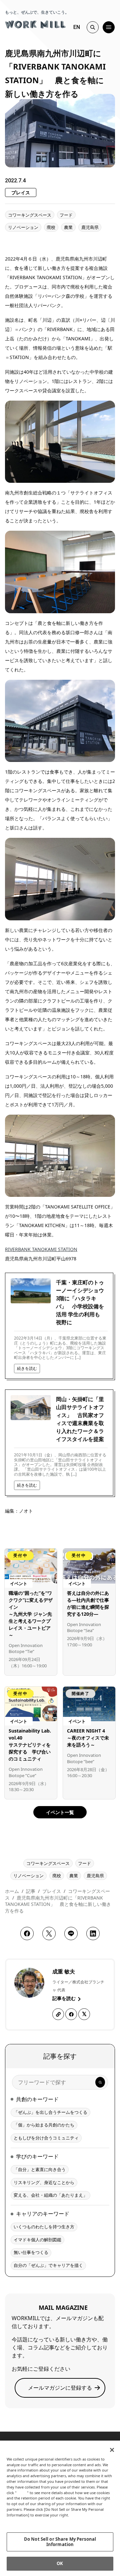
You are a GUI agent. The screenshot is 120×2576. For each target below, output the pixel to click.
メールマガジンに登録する (60, 2388)
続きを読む (27, 1368)
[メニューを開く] (109, 27)
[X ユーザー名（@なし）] (84, 2014)
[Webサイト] (58, 2014)
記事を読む (65, 1998)
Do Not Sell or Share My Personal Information (60, 2542)
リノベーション (23, 227)
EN (77, 27)
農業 (68, 227)
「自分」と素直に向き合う (40, 2169)
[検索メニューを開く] (93, 27)
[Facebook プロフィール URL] (71, 2014)
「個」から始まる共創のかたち (44, 2125)
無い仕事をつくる (31, 2252)
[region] (60, 2508)
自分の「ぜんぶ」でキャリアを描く (48, 2265)
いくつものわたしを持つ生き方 (44, 2227)
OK (60, 2563)
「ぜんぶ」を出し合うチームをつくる (50, 2112)
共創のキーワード (37, 2099)
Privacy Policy (21, 2521)
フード (66, 215)
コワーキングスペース (30, 215)
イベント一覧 (60, 1812)
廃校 (51, 227)
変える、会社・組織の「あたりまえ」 (50, 2195)
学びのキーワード (37, 2156)
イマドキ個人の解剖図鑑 (37, 2240)
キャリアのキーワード (43, 2214)
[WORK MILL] (35, 24)
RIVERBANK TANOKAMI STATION (41, 1249)
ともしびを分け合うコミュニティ (46, 2138)
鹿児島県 (90, 227)
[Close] (112, 2450)
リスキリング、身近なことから (44, 2182)
